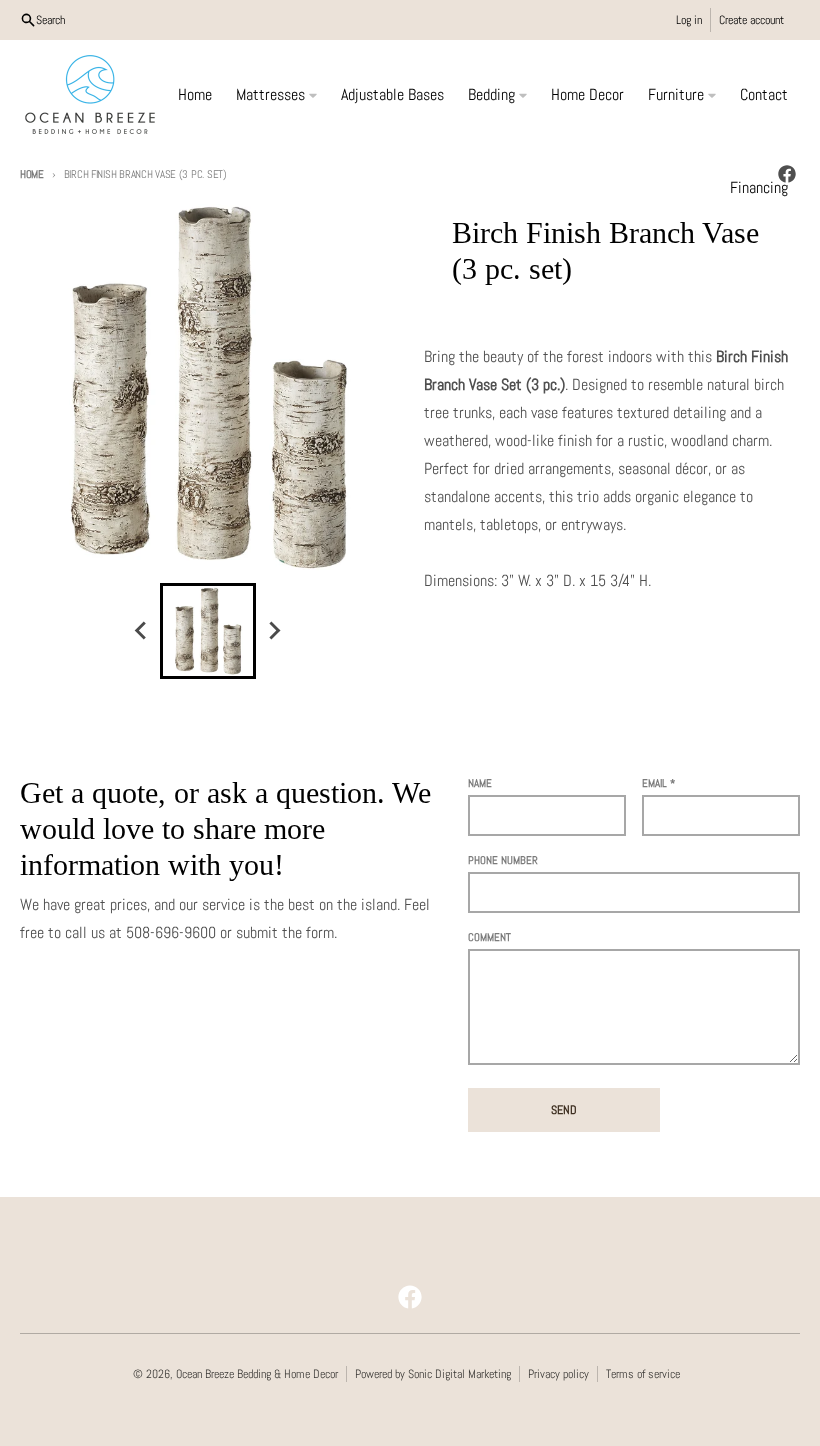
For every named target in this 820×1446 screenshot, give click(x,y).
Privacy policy (558, 1374)
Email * (658, 783)
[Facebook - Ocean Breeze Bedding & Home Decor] (410, 1297)
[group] (208, 631)
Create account (751, 20)
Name (480, 783)
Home (32, 174)
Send (564, 1110)
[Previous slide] (142, 631)
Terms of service (643, 1374)
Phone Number (503, 860)
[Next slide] (274, 631)
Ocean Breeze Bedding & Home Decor (257, 1374)
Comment (489, 937)
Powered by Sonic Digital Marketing (433, 1374)
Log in (689, 20)
